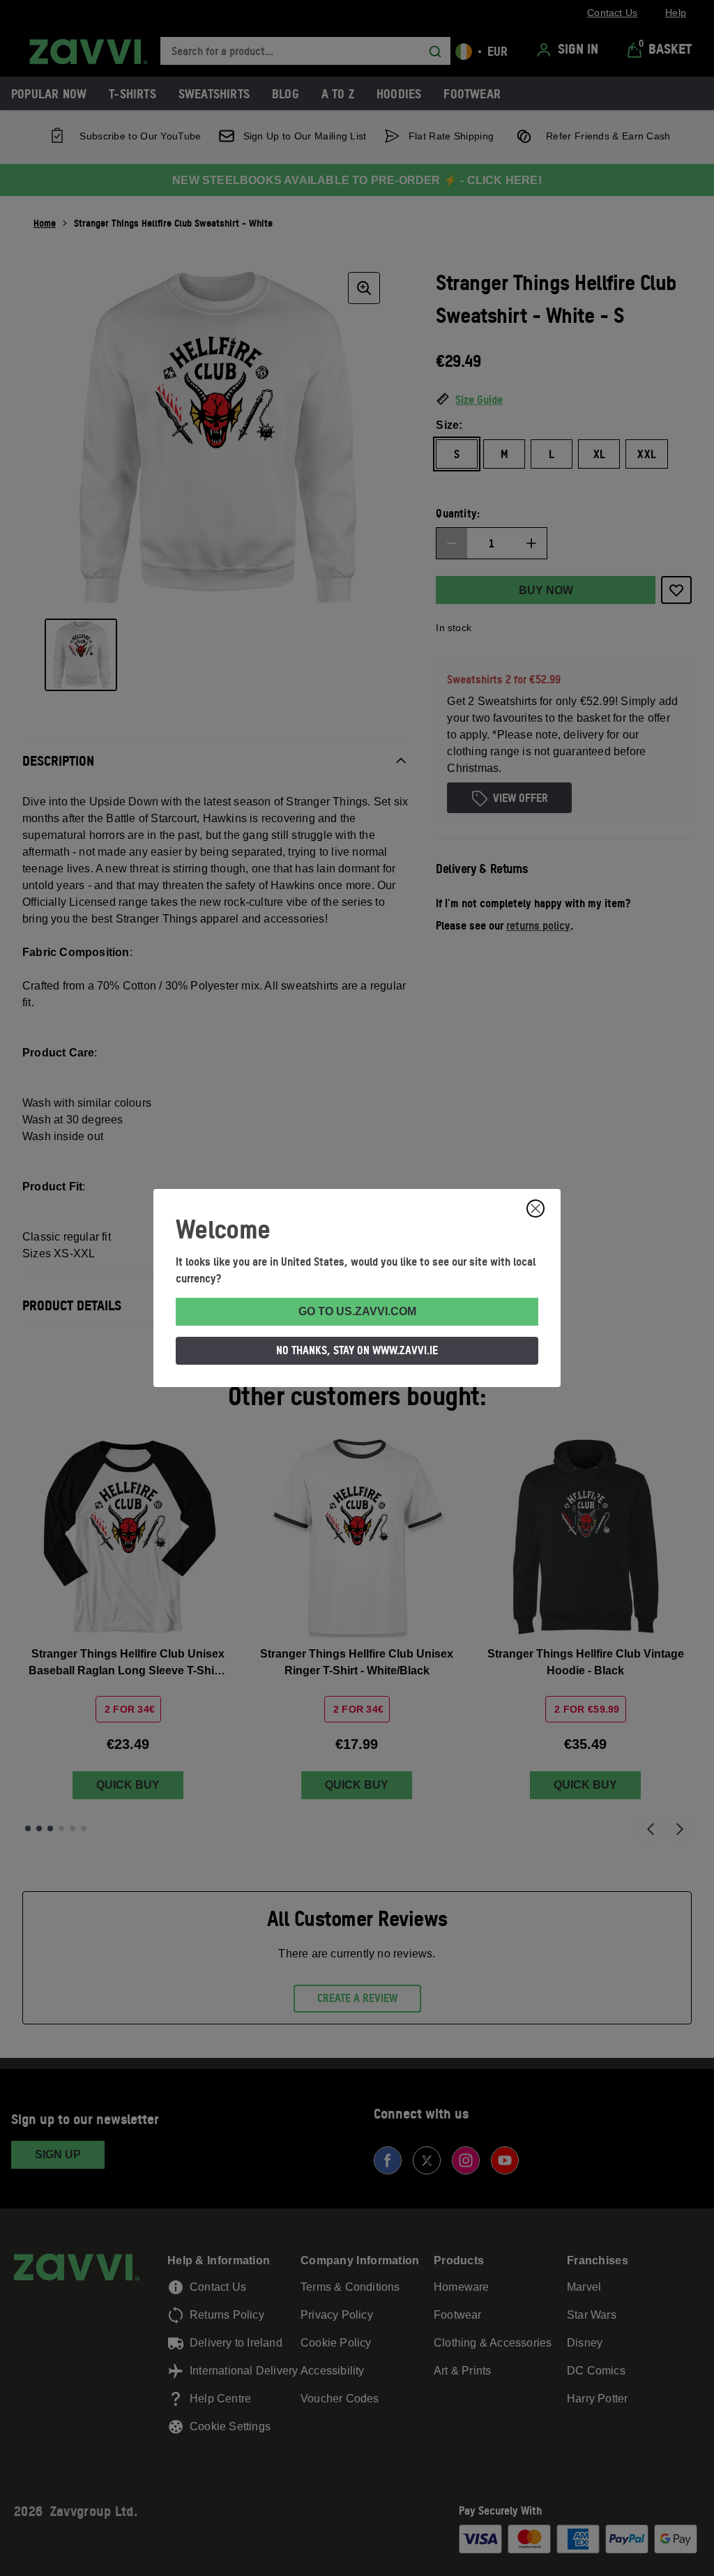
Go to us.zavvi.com (357, 1311)
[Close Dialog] (535, 1209)
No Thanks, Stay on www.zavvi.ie (357, 1350)
